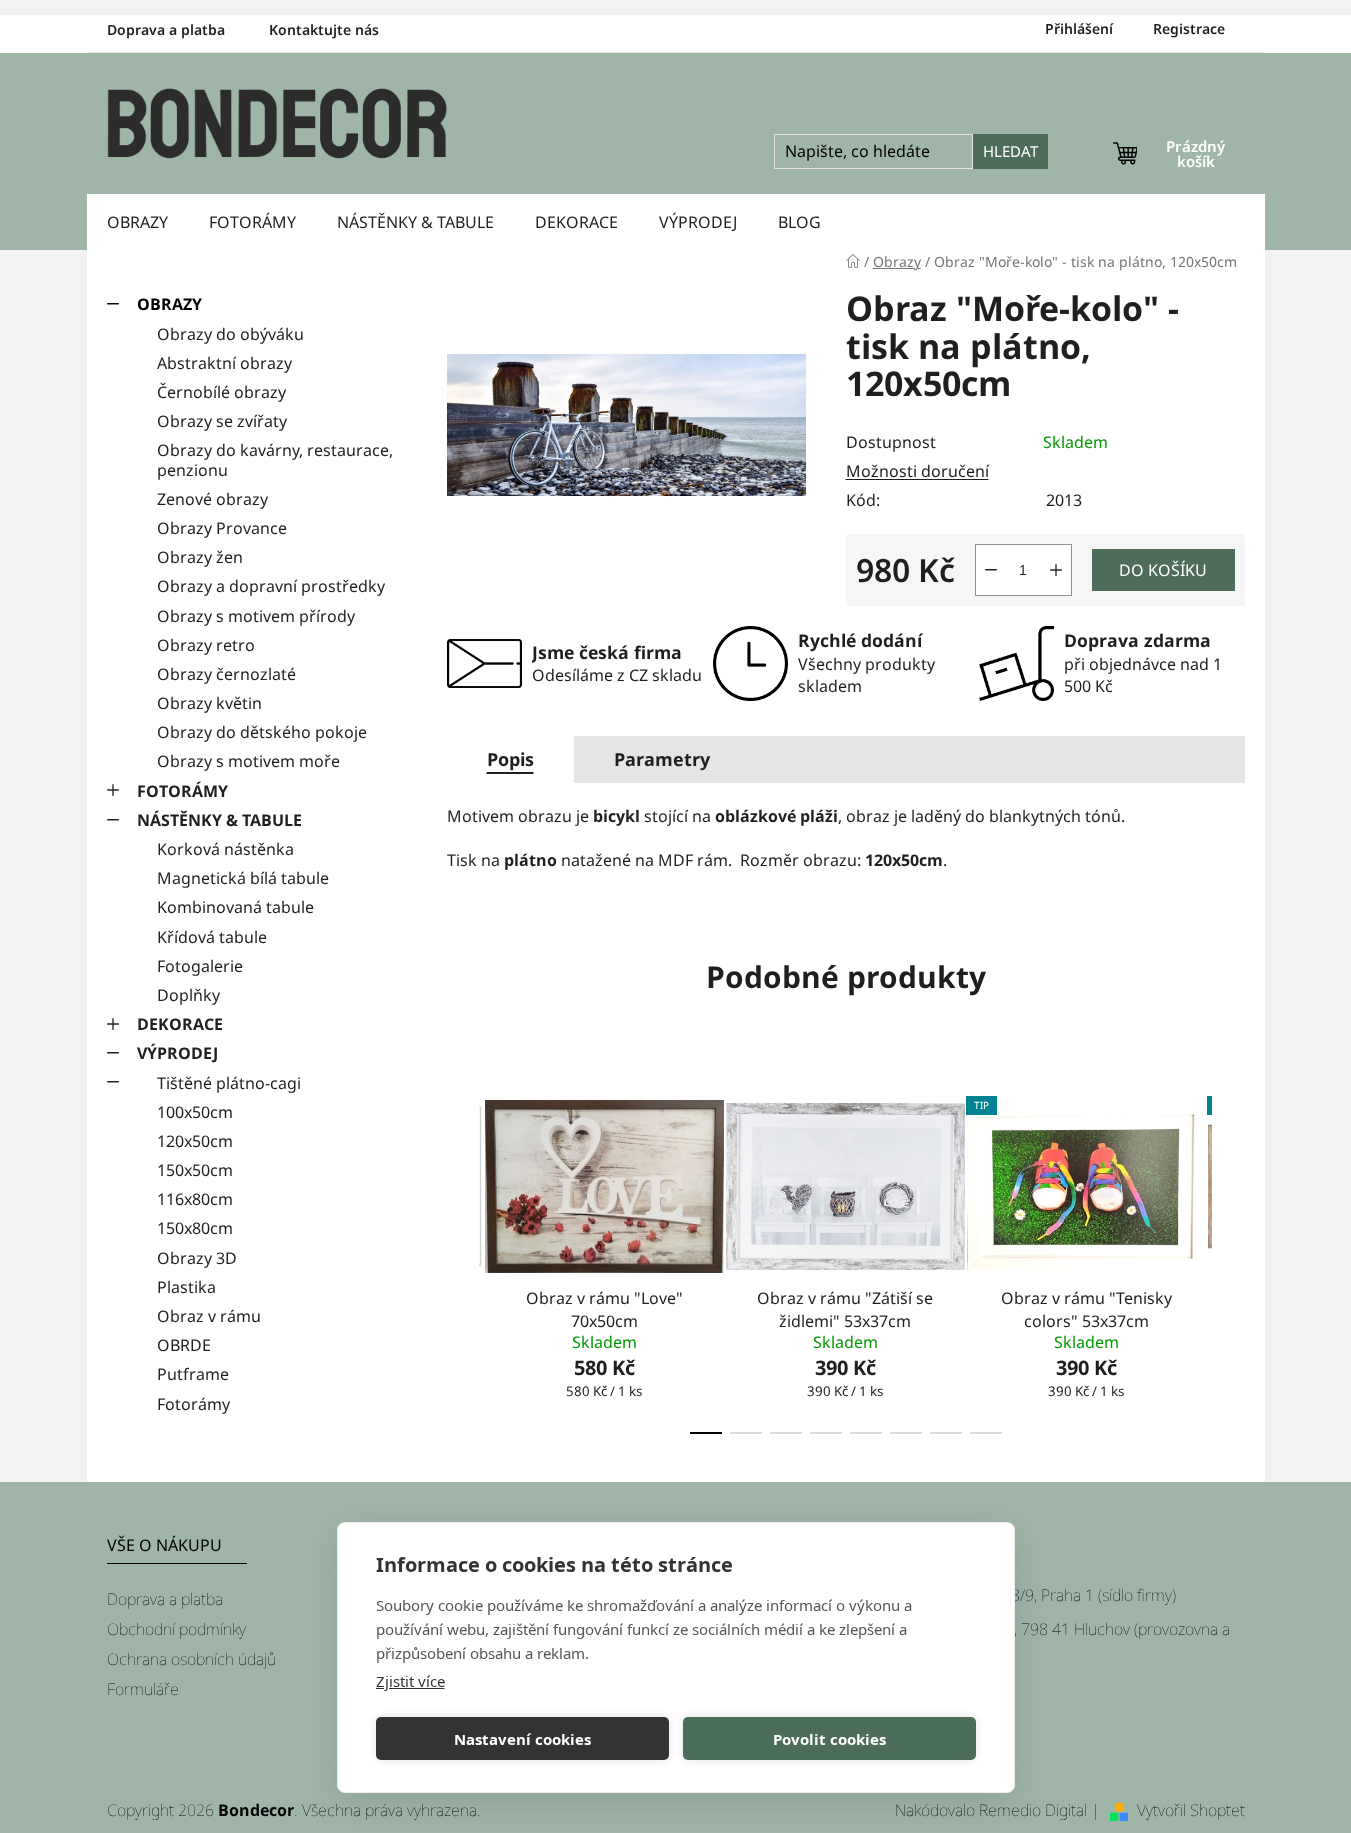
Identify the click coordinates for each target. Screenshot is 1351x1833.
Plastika (186, 1287)
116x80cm (195, 1199)
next (1229, 1259)
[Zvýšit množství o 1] (1056, 570)
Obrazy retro (206, 645)
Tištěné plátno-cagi (229, 1083)
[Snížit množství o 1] (991, 570)
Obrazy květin (209, 703)
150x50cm (195, 1170)
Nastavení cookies (522, 1739)
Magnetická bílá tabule (243, 878)
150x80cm (195, 1228)
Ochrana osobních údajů (191, 1659)
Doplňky (188, 995)
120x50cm (195, 1141)
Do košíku (1163, 570)
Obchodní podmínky (176, 1629)
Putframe (193, 1374)
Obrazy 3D (197, 1258)
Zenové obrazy (212, 499)
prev (463, 1259)
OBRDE (184, 1345)
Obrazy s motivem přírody (256, 616)
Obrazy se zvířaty (222, 421)
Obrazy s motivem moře (248, 761)
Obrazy (169, 304)
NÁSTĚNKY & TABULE (219, 820)
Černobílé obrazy (221, 392)
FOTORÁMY (182, 791)
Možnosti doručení (917, 471)
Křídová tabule (212, 937)
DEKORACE (180, 1024)
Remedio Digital (1033, 1810)
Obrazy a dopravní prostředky (271, 586)
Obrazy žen (200, 557)
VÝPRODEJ (177, 1053)
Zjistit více (410, 1681)
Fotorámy (193, 1404)
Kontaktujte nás (324, 29)
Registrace (1189, 28)
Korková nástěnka (225, 849)
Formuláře (143, 1689)
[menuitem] (137, 222)
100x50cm (195, 1112)
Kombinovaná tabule (235, 907)
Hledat (1010, 151)
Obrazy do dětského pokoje (262, 732)
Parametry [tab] (662, 759)
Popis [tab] (510, 759)
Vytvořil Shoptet (1191, 1810)
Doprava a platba (166, 29)
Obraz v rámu (209, 1316)
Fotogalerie (200, 966)
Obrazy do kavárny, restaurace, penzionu (275, 459)
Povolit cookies (829, 1739)
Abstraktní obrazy (224, 363)
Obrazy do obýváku (230, 334)
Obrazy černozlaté (226, 674)
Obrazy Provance (222, 528)
